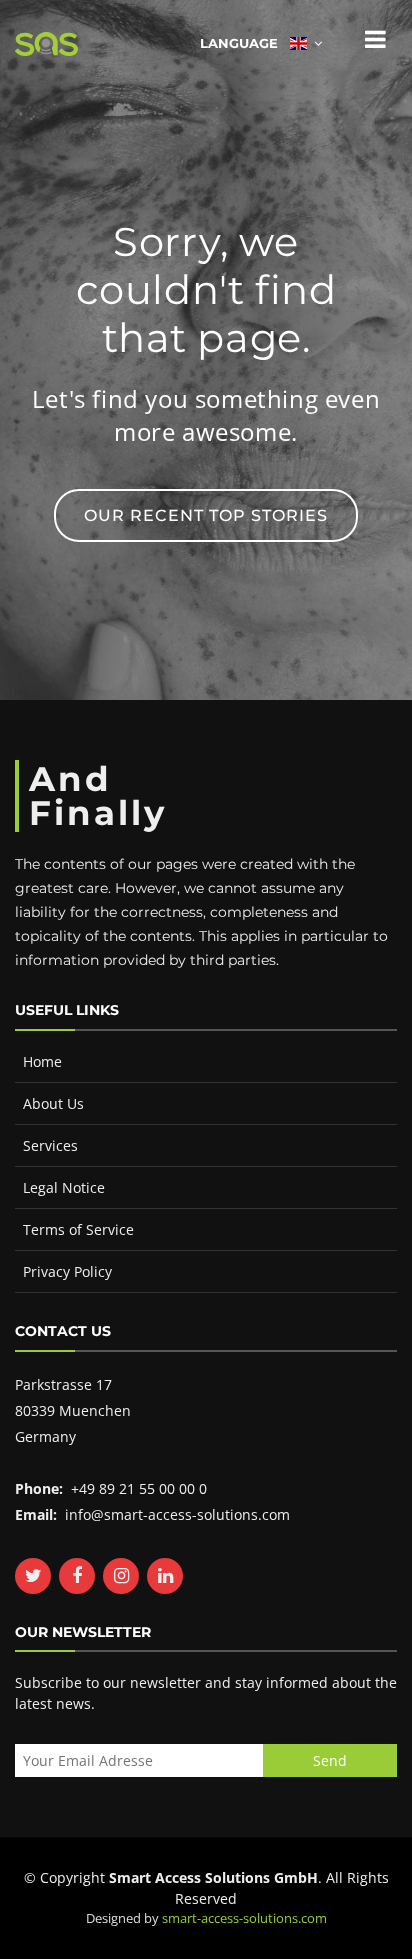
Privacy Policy (67, 1271)
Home (42, 1061)
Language (245, 43)
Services (50, 1145)
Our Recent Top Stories (206, 515)
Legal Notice (64, 1187)
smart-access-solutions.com (244, 1918)
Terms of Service (78, 1229)
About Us (53, 1103)
